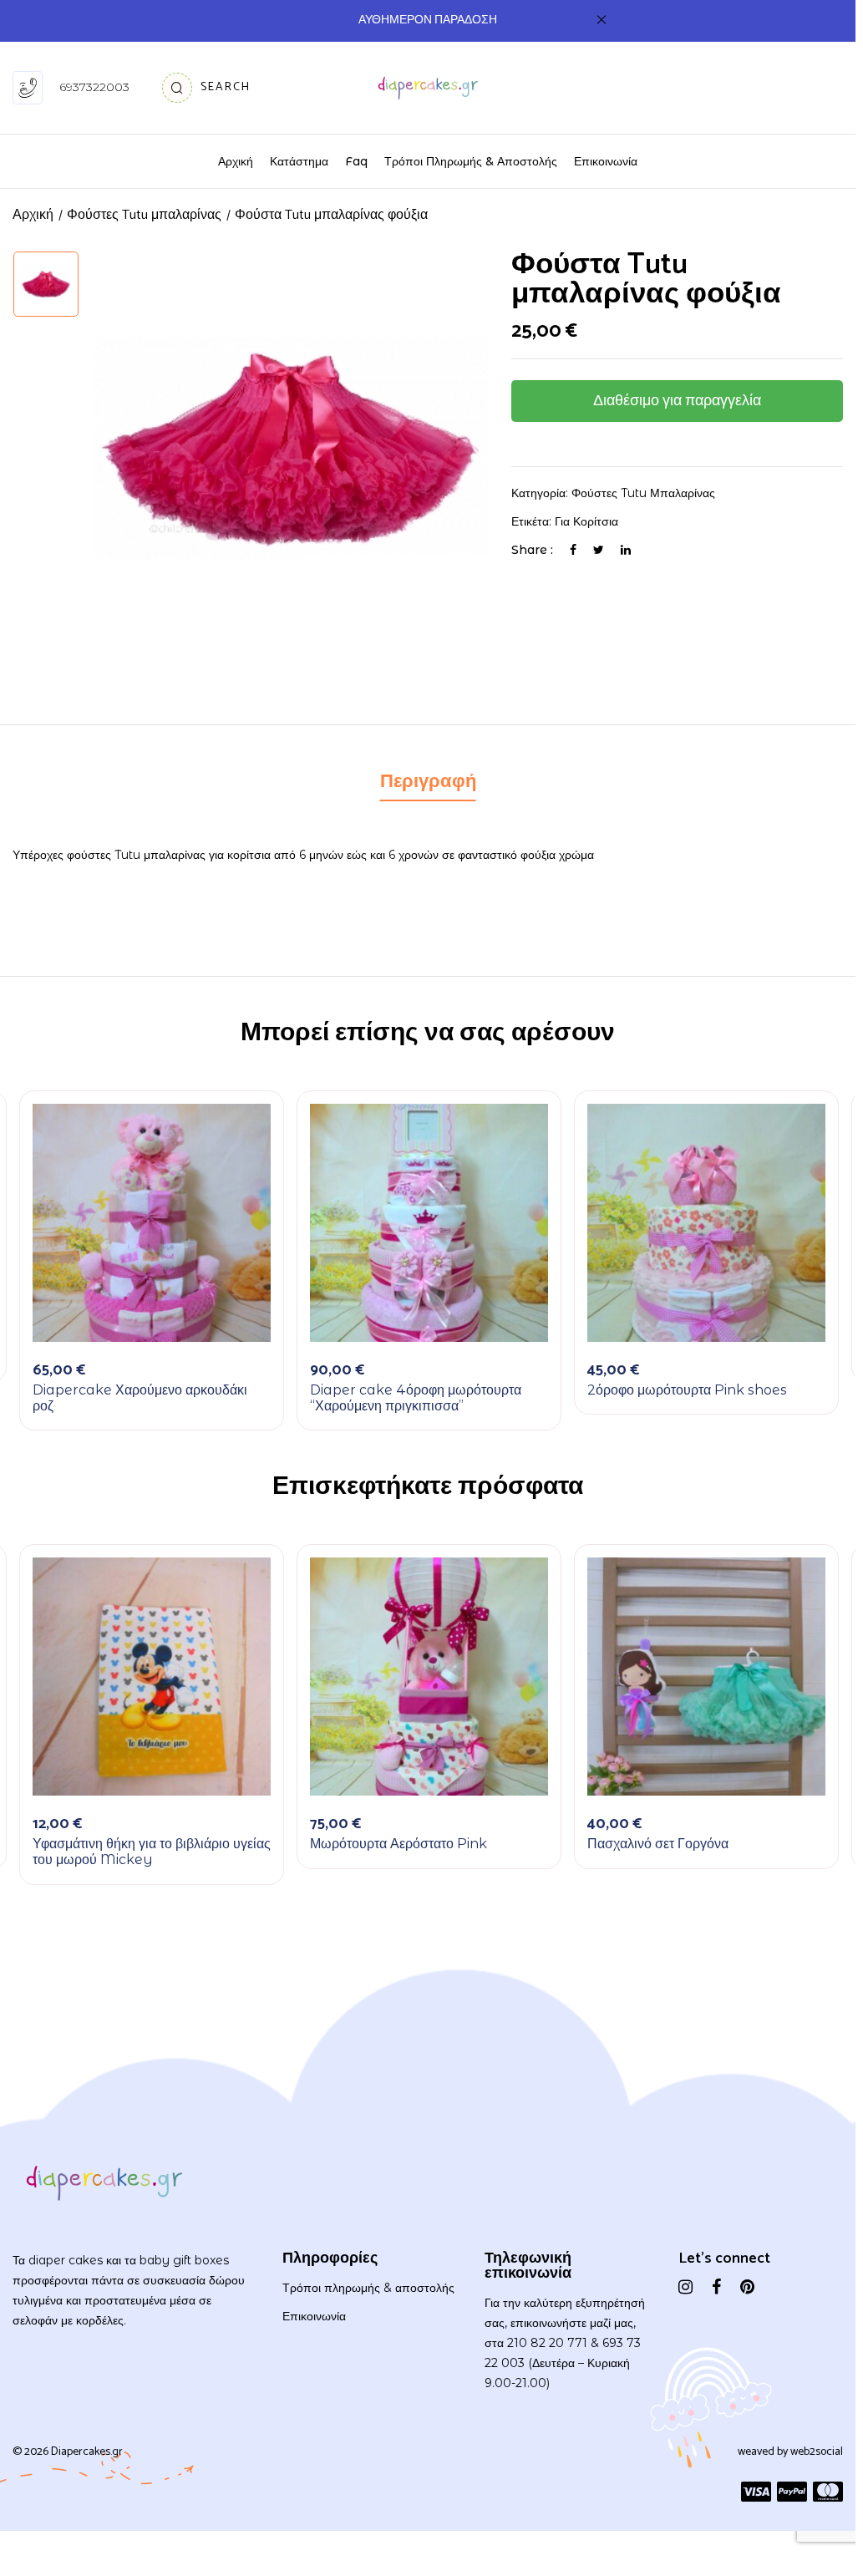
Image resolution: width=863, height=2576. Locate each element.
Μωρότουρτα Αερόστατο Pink (399, 1844)
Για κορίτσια (586, 521)
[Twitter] (599, 550)
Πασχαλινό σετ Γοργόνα (658, 1844)
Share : (532, 550)
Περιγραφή (428, 782)
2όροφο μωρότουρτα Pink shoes (687, 1390)
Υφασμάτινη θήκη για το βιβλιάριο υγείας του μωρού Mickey (152, 1852)
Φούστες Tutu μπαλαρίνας (643, 493)
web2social (817, 2452)
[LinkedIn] (626, 550)
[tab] (428, 784)
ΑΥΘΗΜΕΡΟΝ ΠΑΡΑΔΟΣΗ (428, 20)
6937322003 (94, 87)
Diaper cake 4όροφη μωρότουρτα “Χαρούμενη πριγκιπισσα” (416, 1398)
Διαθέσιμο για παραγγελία (677, 401)
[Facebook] (573, 550)
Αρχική (33, 215)
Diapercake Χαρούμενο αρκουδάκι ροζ (140, 1398)
